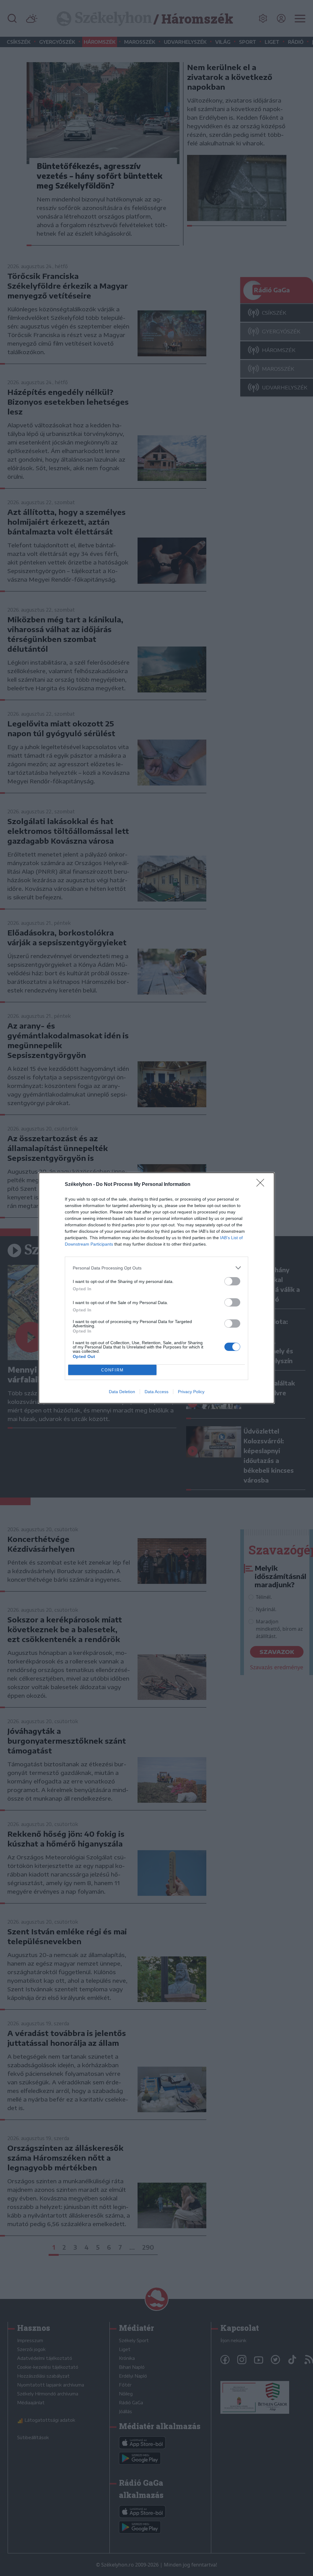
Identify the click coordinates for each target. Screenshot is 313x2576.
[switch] (232, 1281)
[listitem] (156, 1268)
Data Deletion (122, 1392)
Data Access (156, 1392)
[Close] (262, 1185)
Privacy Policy (191, 1392)
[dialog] (156, 1288)
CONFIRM (112, 1370)
